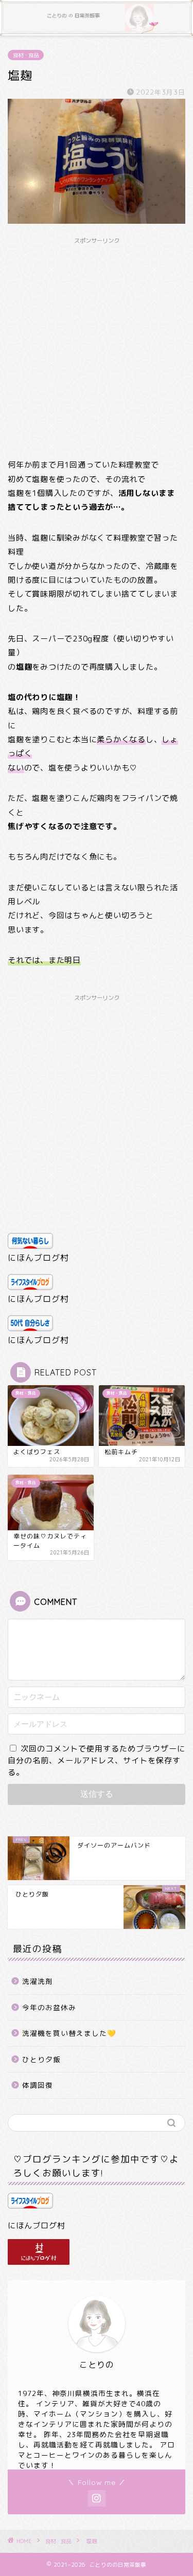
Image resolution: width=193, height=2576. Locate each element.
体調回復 (38, 2085)
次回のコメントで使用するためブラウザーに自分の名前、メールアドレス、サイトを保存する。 (97, 1760)
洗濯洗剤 (38, 1981)
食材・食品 (26, 55)
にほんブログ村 (38, 1258)
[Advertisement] (97, 346)
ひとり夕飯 (41, 2059)
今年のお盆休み (49, 2007)
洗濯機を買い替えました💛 (69, 2033)
